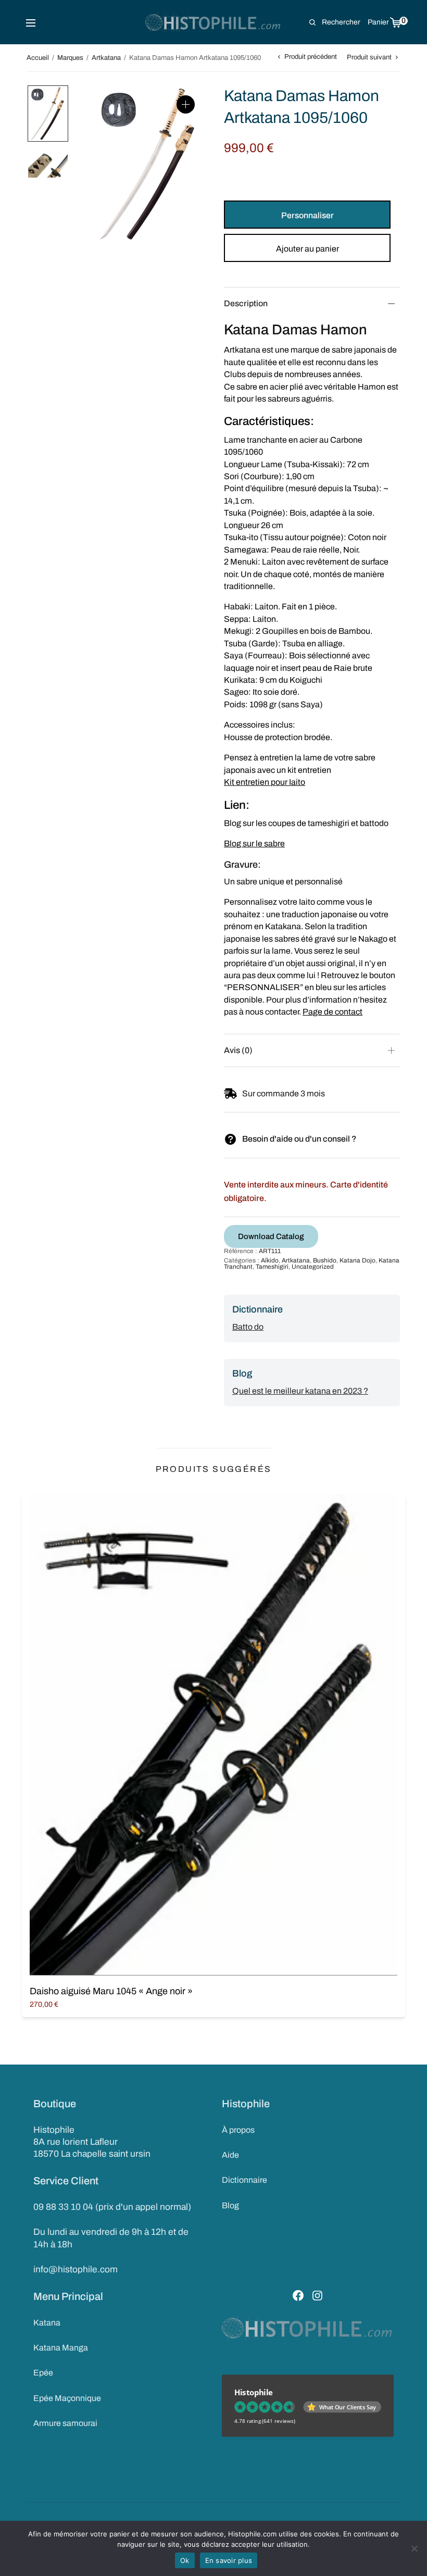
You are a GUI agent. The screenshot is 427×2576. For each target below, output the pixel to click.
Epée (43, 2373)
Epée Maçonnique (67, 2398)
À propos (238, 2130)
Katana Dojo (357, 1260)
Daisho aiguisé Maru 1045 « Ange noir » (111, 1991)
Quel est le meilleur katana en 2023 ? (300, 1391)
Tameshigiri (272, 1267)
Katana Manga (61, 2348)
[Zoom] (186, 104)
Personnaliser (307, 215)
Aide (230, 2155)
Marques (70, 58)
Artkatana (106, 58)
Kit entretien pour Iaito (265, 782)
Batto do (248, 1327)
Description (246, 303)
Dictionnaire (244, 2180)
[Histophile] (214, 22)
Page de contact (332, 1012)
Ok (185, 2560)
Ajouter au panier (307, 249)
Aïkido (270, 1260)
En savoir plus (229, 2560)
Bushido (325, 1260)
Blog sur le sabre (254, 843)
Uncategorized (313, 1267)
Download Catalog (271, 1236)
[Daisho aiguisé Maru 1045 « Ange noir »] (213, 1735)
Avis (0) (238, 1050)
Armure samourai (65, 2423)
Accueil (38, 58)
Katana (47, 2323)
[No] (414, 2548)
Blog (230, 2205)
